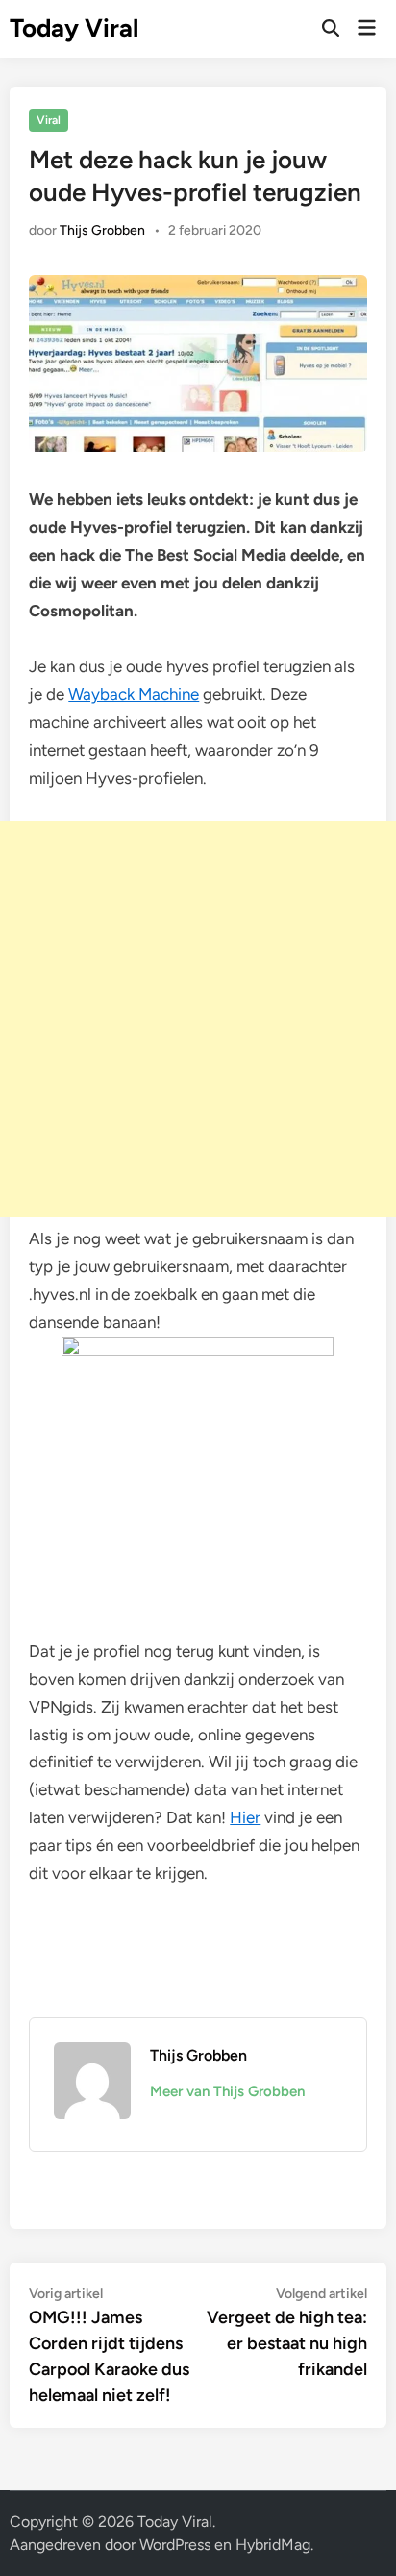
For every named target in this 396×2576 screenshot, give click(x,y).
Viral (49, 120)
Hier (245, 1817)
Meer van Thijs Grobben (227, 2091)
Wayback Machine (134, 694)
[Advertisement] (198, 1019)
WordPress (175, 2545)
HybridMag (273, 2545)
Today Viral (74, 28)
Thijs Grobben (102, 230)
